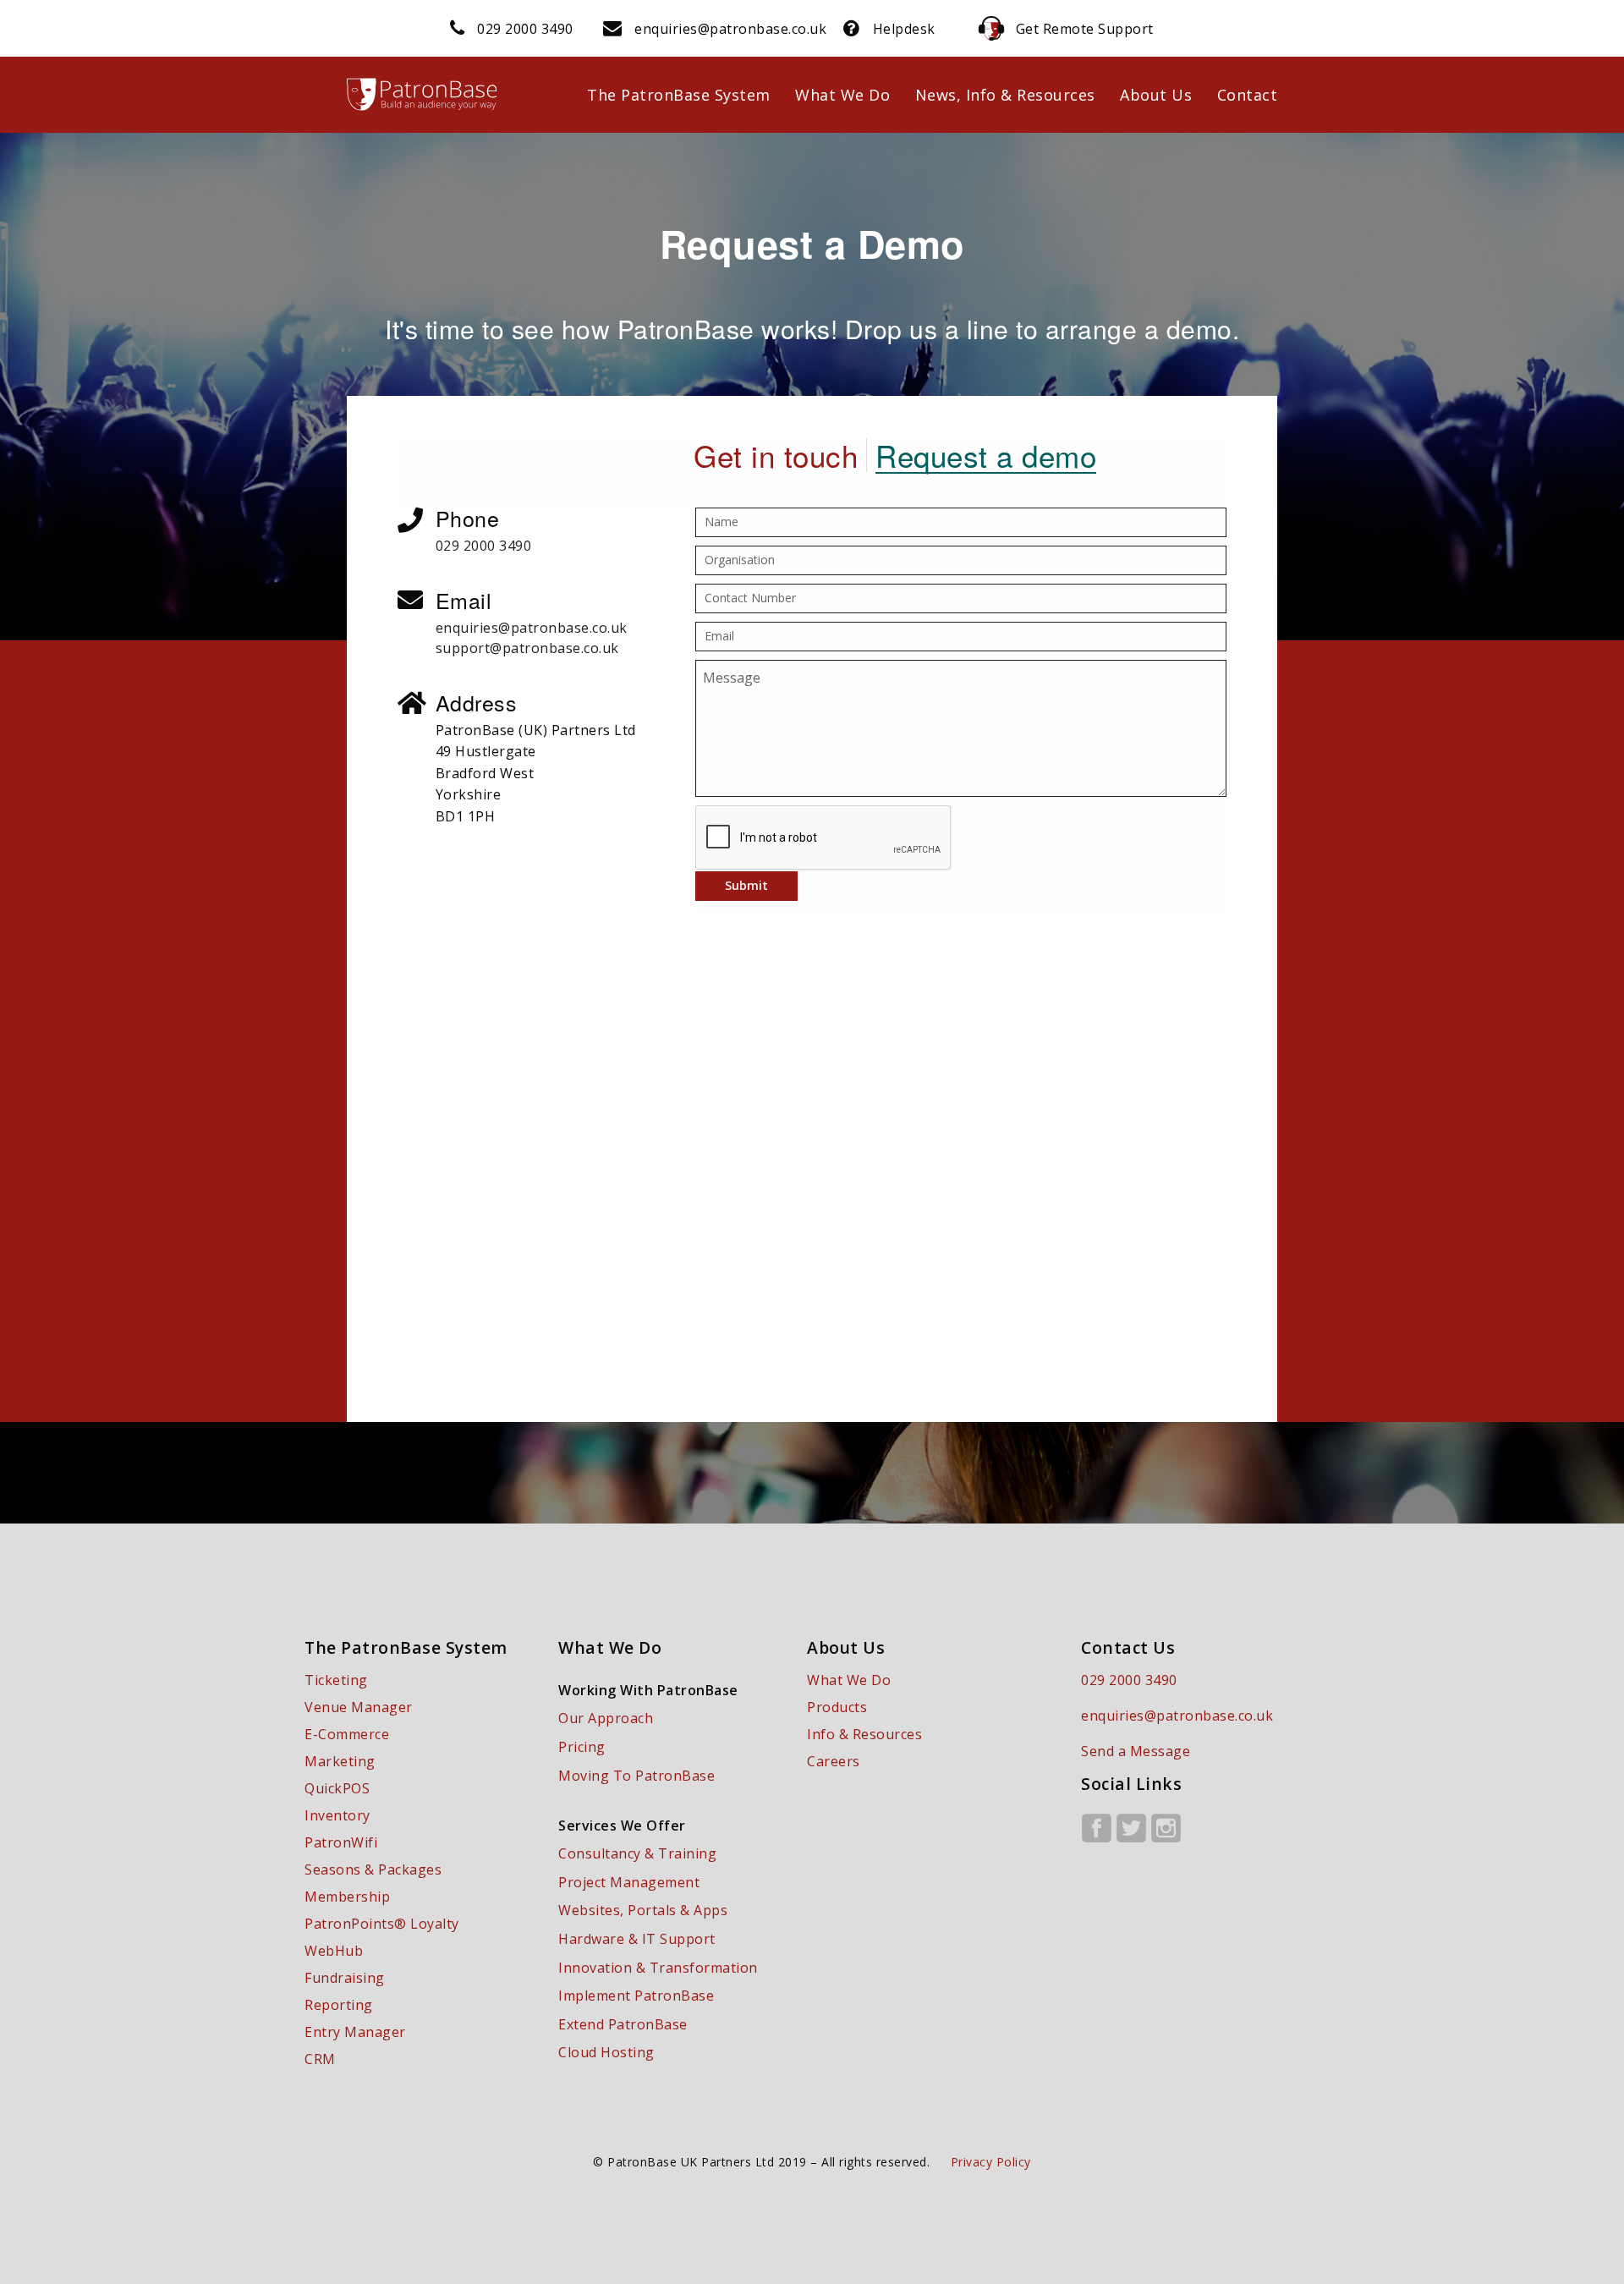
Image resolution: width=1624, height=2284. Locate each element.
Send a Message (1136, 1751)
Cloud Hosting (606, 2052)
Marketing (340, 1761)
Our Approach (606, 1718)
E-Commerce (347, 1734)
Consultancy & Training (637, 1853)
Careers (834, 1761)
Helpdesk (904, 29)
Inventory (337, 1815)
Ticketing (336, 1680)
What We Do (842, 95)
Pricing (582, 1747)
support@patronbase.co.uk (527, 648)
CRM (320, 2059)
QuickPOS (337, 1788)
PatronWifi (341, 1842)
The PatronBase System (679, 95)
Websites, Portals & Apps (643, 1910)
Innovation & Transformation (658, 1968)
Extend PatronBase (623, 2024)
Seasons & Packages (373, 1869)
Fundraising (345, 1978)
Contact (1248, 95)
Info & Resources (864, 1734)
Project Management (629, 1882)
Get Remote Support (1085, 29)
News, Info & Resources (1005, 95)
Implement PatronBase (636, 1996)
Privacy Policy (991, 2162)
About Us (1156, 95)
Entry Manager (355, 2032)
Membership (347, 1897)
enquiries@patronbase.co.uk (730, 29)
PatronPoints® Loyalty (382, 1924)
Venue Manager (359, 1707)
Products (837, 1707)
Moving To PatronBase (636, 1776)
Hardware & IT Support (637, 1939)
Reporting (339, 2005)
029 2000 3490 (525, 29)
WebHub (334, 1951)
